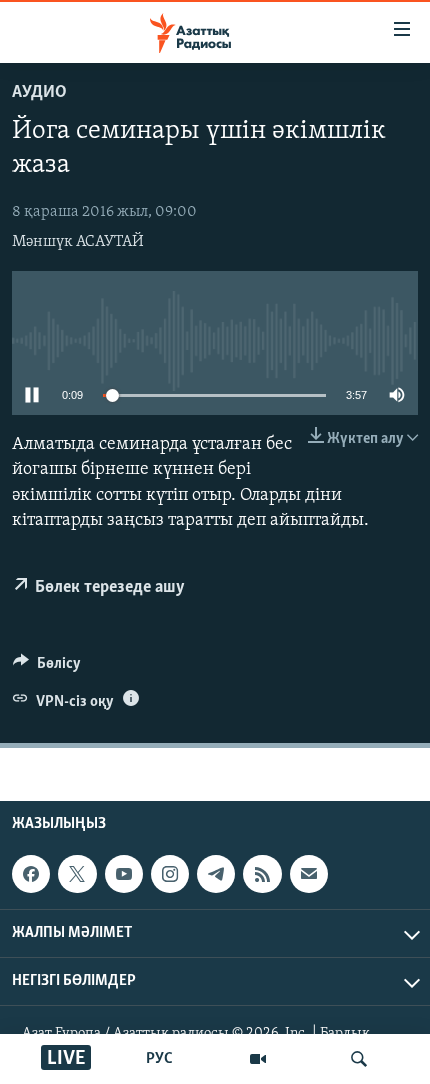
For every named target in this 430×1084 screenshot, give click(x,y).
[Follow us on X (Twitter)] (77, 874)
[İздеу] (359, 1059)
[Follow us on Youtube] (124, 874)
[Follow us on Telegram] (216, 874)
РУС (159, 1059)
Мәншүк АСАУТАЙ (78, 242)
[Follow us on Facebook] (31, 874)
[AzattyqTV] (258, 1059)
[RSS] (262, 874)
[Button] (47, 668)
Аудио (39, 93)
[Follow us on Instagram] (170, 874)
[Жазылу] (309, 874)
